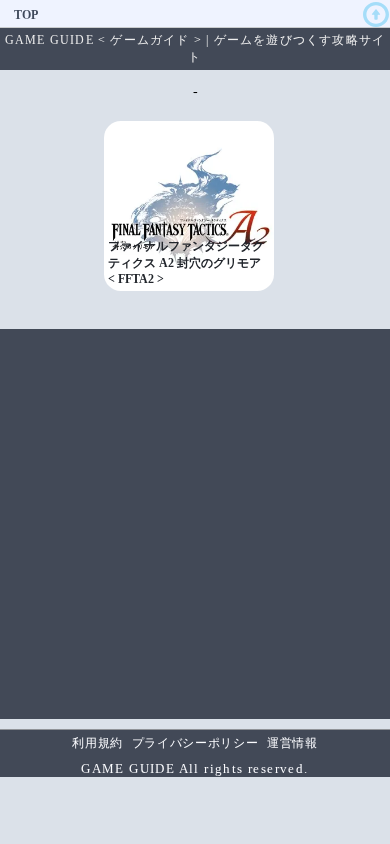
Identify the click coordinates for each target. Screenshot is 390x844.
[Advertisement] (195, 524)
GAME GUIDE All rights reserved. (194, 768)
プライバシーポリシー (195, 743)
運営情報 (292, 743)
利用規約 (97, 743)
